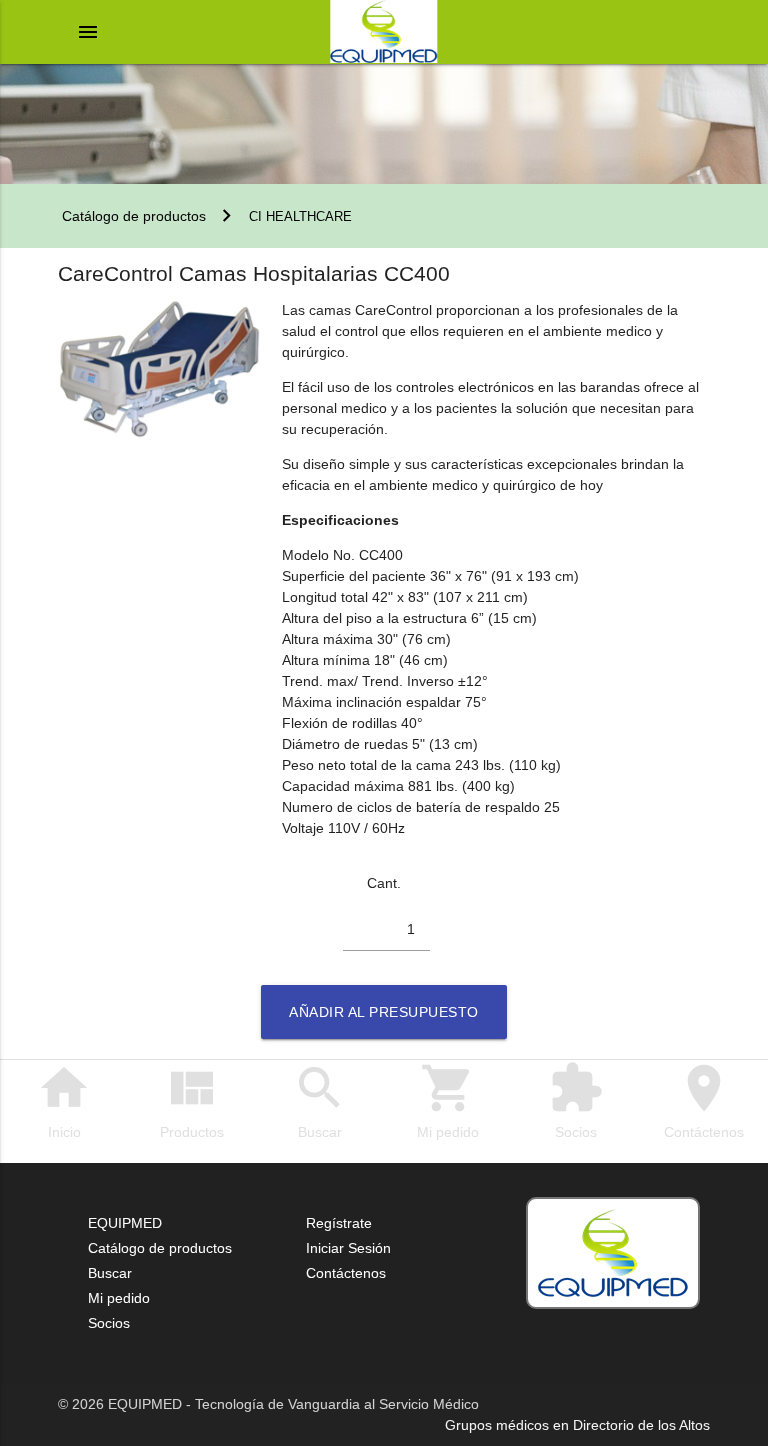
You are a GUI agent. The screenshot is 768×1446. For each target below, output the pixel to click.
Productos (192, 1100)
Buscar (320, 1100)
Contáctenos (704, 1100)
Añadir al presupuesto (384, 1012)
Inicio (64, 1100)
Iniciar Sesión (348, 1248)
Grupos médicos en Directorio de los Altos (577, 1425)
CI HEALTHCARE (300, 216)
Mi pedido (448, 1100)
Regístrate (339, 1223)
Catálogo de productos (132, 216)
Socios (576, 1100)
